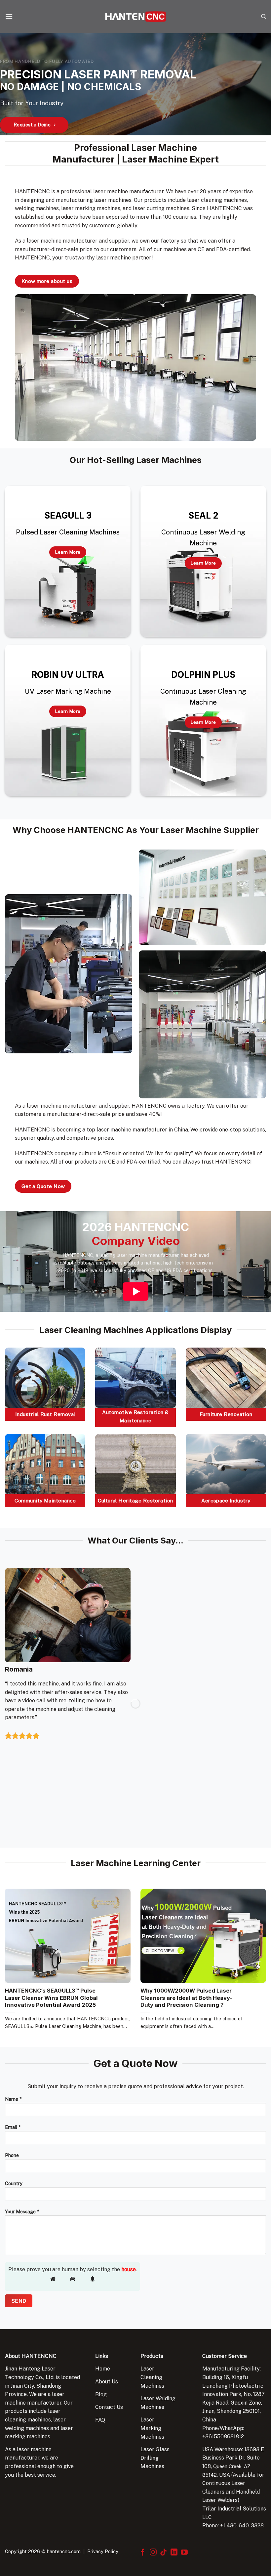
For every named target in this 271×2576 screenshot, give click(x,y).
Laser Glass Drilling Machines (155, 2458)
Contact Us (109, 2407)
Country (14, 2183)
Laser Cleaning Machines (152, 2377)
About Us (107, 2382)
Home (103, 2369)
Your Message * (22, 2211)
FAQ (100, 2420)
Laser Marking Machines (152, 2428)
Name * (13, 2099)
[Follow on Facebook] (143, 2553)
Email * (13, 2127)
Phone (12, 2155)
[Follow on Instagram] (153, 2553)
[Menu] (9, 16)
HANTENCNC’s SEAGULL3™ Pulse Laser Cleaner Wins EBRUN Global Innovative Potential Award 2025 (51, 1998)
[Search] (264, 17)
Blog (101, 2394)
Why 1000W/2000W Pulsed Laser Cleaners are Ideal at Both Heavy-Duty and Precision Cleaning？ (186, 1998)
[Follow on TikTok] (163, 2553)
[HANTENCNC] (135, 17)
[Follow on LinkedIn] (174, 2553)
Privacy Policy (103, 2551)
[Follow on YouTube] (184, 2553)
